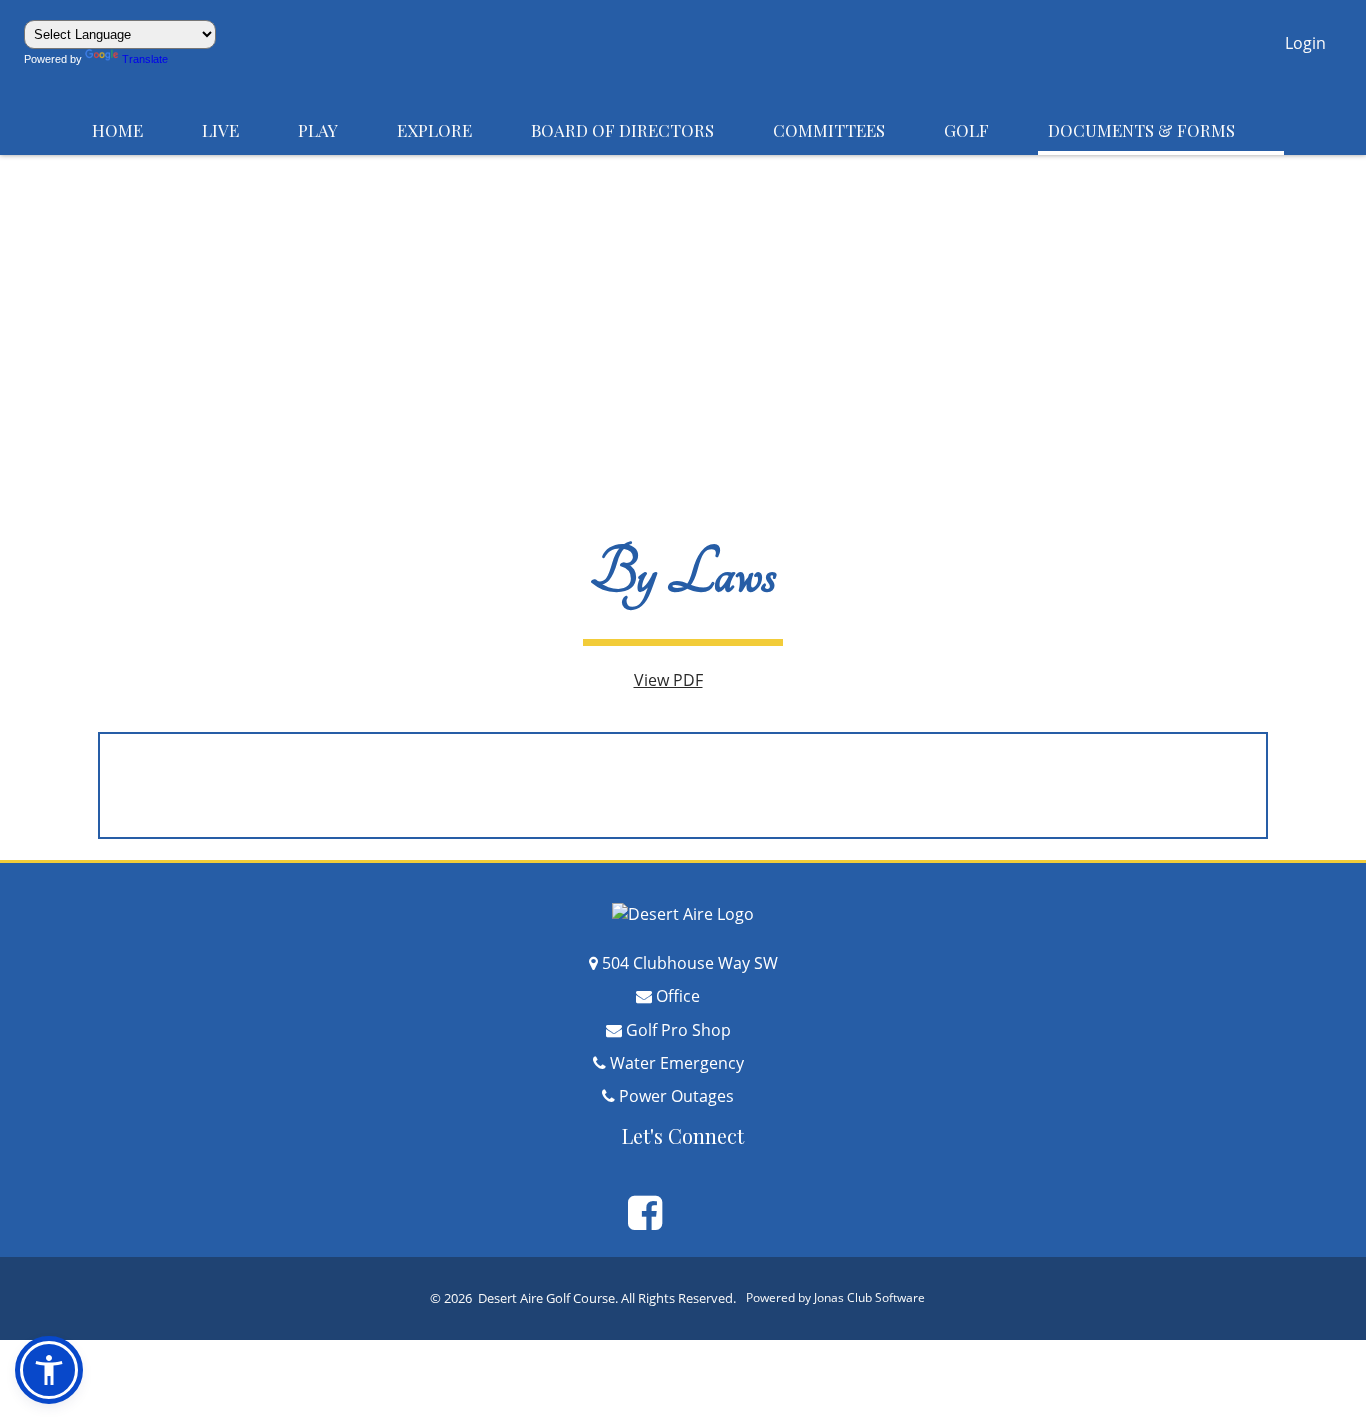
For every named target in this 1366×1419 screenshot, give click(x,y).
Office (693, 996)
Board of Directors (642, 130)
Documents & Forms (1161, 130)
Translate (155, 59)
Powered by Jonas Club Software (846, 1297)
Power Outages (691, 1096)
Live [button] (240, 130)
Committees (848, 130)
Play (337, 130)
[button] (1305, 45)
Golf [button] (986, 130)
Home (137, 130)
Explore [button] (454, 130)
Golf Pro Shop (693, 1030)
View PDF (683, 680)
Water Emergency (692, 1063)
